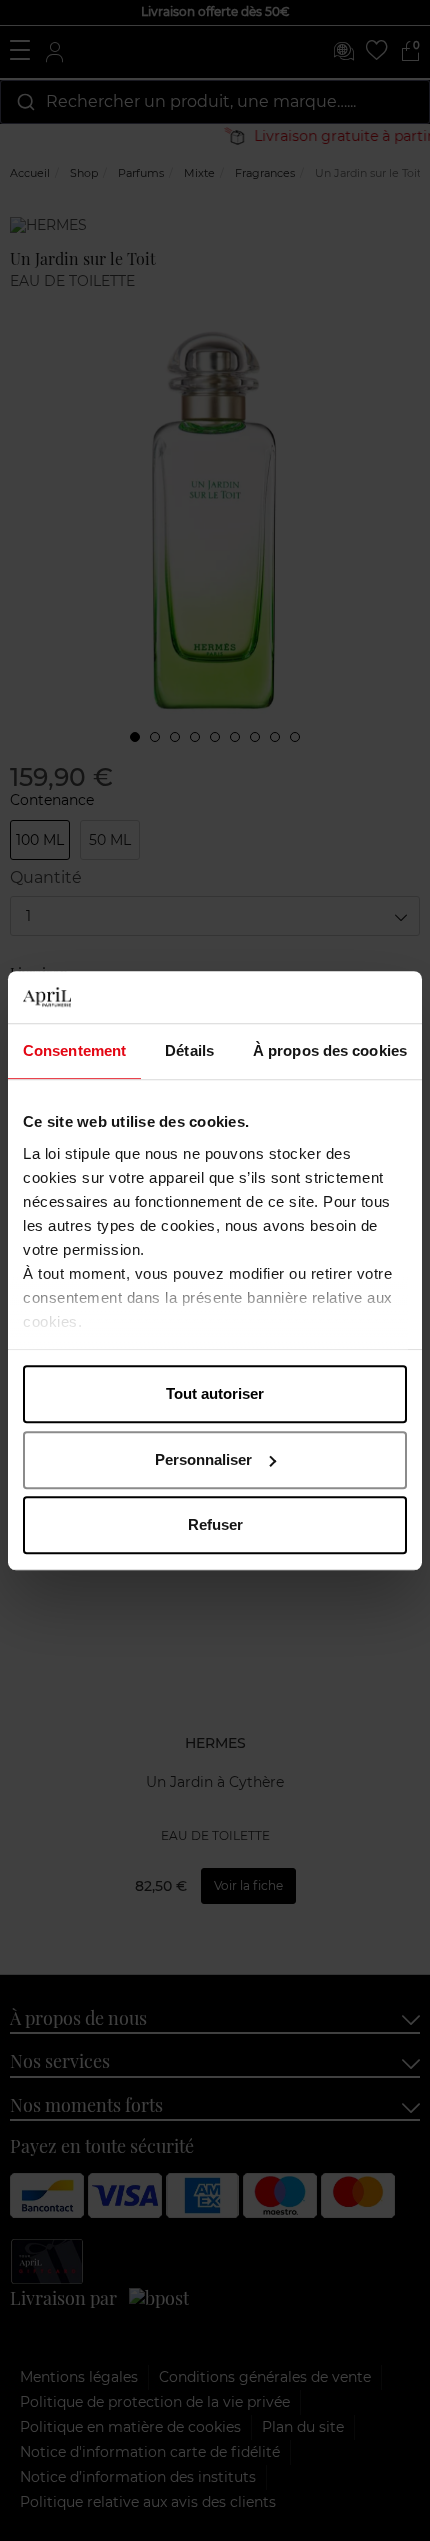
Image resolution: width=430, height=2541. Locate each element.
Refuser (215, 1524)
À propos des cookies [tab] (330, 1050)
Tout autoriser (215, 1393)
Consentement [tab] (74, 1050)
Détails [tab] (189, 1050)
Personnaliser (203, 1459)
